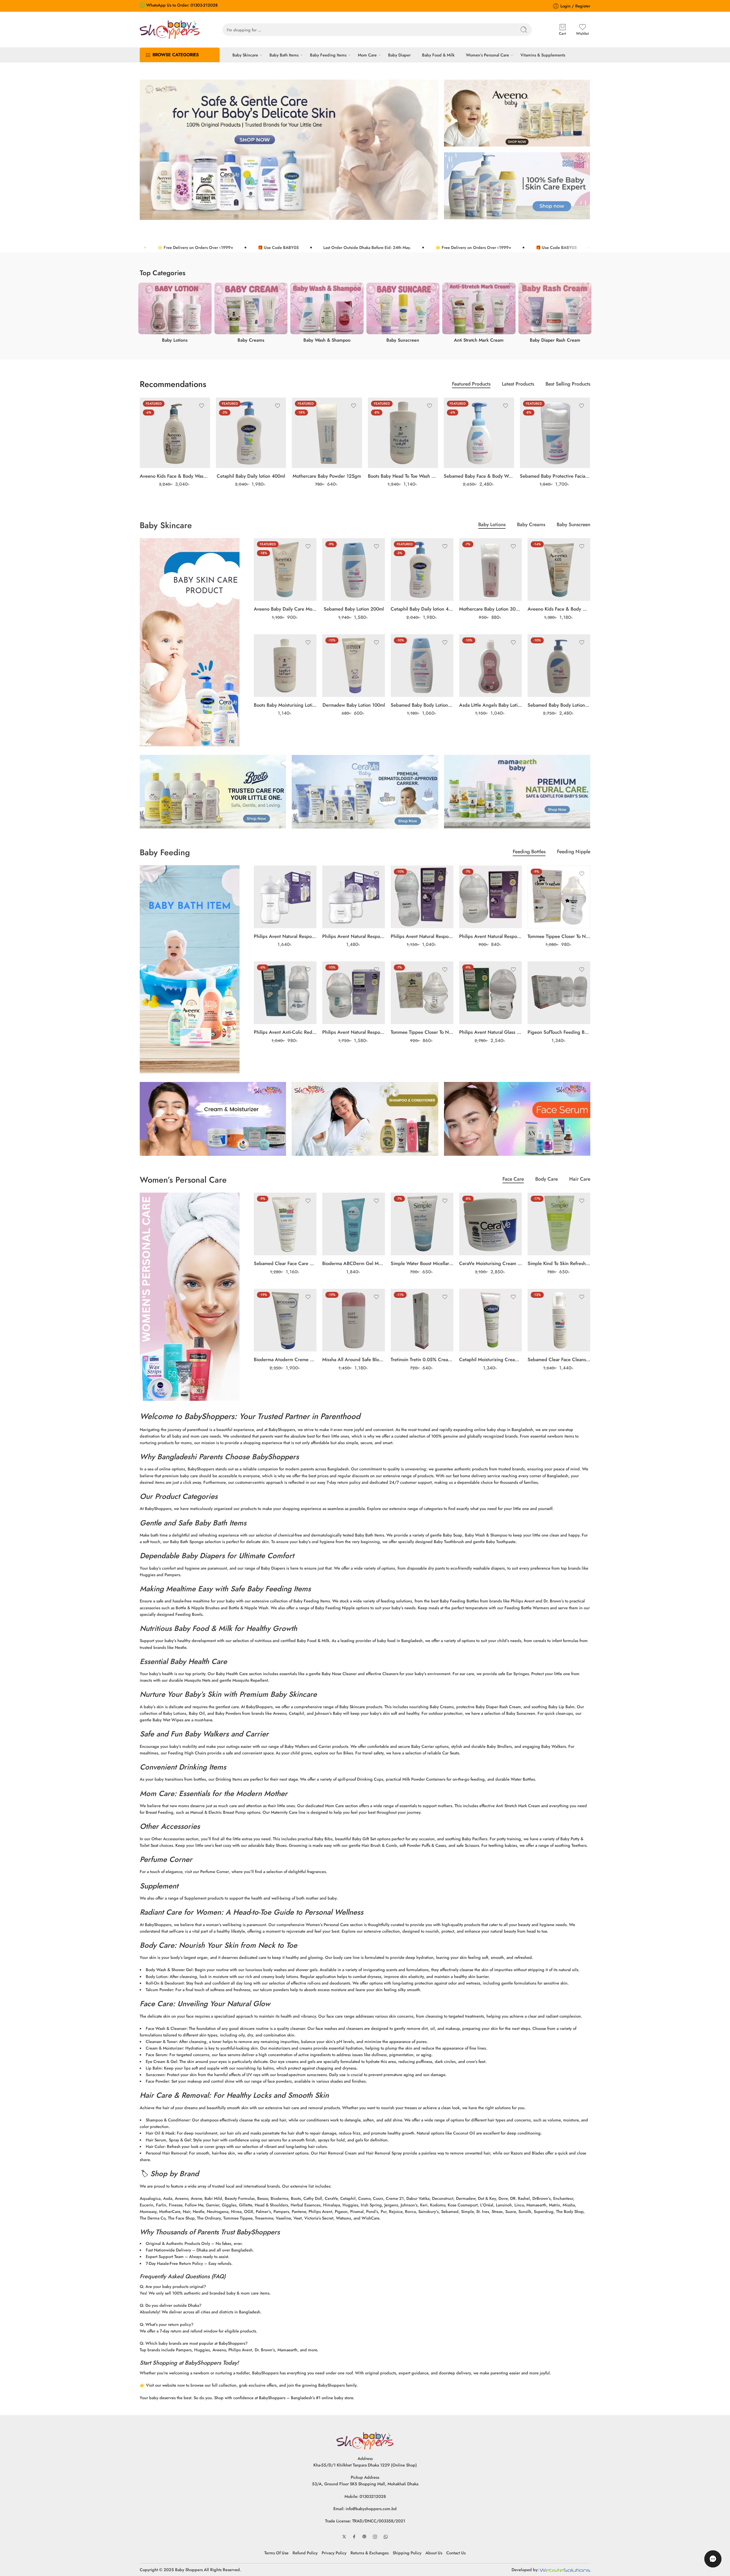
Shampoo (154, 2120)
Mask (170, 2133)
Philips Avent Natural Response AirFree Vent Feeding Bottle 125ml (354, 1032)
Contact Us (456, 2553)
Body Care (547, 1180)
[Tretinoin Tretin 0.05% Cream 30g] (422, 1320)
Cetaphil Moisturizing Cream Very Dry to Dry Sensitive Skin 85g (490, 1359)
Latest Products (518, 385)
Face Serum (156, 2055)
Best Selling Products (568, 385)
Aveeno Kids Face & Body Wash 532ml (175, 476)
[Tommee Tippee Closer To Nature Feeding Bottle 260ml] (559, 897)
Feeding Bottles (529, 852)
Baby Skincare (245, 55)
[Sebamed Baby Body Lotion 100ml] (422, 666)
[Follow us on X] (344, 2537)
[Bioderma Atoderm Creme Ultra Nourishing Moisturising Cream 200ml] (285, 1320)
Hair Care (580, 1180)
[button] (713, 2559)
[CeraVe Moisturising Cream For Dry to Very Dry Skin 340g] (490, 1224)
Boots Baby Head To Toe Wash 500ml (403, 476)
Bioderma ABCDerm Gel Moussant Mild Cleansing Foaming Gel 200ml (354, 1263)
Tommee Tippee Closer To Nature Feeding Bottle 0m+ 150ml (422, 1032)
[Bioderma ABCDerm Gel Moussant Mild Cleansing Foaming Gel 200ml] (354, 1224)
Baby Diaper (399, 55)
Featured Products (471, 385)
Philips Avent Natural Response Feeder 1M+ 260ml (422, 936)
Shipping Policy (407, 2553)
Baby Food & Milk (438, 55)
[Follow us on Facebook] (354, 2537)
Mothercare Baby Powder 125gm (327, 476)
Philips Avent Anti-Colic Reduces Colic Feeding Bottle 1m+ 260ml (285, 1032)
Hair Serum (156, 2140)
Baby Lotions (492, 525)
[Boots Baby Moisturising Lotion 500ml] (285, 666)
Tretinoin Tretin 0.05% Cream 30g (422, 1359)
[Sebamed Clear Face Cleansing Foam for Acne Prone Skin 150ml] (559, 1320)
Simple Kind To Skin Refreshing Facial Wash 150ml (559, 1263)
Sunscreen (155, 2075)
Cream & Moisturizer (164, 2048)
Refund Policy (305, 2553)
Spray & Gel (180, 2140)
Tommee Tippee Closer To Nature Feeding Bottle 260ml (559, 936)
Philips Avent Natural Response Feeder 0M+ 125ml (490, 936)
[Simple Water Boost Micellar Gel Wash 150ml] (422, 1224)
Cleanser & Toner (161, 2041)
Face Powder (157, 2081)
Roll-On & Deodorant (165, 1983)
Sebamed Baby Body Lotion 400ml (559, 705)
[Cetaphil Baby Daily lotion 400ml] (251, 433)
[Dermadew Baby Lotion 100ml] (354, 666)
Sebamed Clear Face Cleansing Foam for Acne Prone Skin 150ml (559, 1359)
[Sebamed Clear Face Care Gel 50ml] (285, 1224)
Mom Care (367, 55)
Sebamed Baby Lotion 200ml (354, 609)
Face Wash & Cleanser (166, 2028)
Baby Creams (531, 525)
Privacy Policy (334, 2553)
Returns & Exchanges (370, 2553)
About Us (434, 2553)
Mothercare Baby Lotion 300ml (490, 609)
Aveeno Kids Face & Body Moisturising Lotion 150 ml (559, 609)
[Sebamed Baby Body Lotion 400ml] (559, 666)
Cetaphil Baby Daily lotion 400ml (251, 476)
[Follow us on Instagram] (375, 2537)
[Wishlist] (202, 406)
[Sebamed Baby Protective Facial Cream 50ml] (555, 433)
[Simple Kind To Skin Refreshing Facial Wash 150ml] (559, 1224)
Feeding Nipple (574, 852)
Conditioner (178, 2120)
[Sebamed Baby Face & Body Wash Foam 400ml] (479, 433)
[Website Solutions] (565, 2570)
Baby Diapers (203, 1556)
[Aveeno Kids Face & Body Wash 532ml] (175, 433)
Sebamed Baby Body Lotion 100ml (422, 705)
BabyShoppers (209, 1416)
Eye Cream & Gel (161, 2061)
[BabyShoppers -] (170, 30)
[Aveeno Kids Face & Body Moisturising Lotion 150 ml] (559, 569)
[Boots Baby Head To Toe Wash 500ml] (403, 433)
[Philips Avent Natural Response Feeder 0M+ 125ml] (490, 897)
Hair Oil (153, 2133)
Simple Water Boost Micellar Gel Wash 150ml (422, 1263)
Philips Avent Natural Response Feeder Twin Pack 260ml (285, 936)
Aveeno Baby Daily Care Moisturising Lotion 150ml (285, 609)
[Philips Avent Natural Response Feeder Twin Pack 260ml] (285, 897)
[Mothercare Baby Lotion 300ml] (490, 569)
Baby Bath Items (284, 55)
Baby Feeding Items (328, 55)
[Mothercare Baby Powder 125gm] (327, 433)
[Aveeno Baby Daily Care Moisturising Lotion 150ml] (285, 569)
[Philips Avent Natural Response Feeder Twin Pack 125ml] (354, 897)
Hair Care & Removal (174, 2095)
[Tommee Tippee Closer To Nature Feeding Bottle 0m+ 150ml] (422, 993)
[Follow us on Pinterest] (364, 2537)
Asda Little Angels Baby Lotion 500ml (490, 705)
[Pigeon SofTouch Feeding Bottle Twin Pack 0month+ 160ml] (559, 993)
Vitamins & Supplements (543, 55)
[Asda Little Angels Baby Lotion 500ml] (490, 666)
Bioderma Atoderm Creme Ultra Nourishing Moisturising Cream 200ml (285, 1359)
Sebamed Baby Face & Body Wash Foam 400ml (479, 476)
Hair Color (155, 2146)
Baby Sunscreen (573, 525)
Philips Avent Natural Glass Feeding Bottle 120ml (490, 1032)
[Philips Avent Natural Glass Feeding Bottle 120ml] (490, 993)
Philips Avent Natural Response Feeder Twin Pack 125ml (354, 936)
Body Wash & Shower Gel (169, 1970)
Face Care (513, 1180)
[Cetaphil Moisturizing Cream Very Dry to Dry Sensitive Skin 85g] (490, 1320)
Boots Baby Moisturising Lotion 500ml (285, 705)
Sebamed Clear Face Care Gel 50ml (285, 1263)
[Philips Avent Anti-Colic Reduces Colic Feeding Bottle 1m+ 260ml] (285, 993)
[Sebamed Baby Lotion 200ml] (354, 569)
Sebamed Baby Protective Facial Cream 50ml (555, 476)
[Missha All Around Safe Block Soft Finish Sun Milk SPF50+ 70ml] (354, 1320)
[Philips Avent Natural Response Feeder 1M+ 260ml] (422, 897)
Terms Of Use (276, 2553)
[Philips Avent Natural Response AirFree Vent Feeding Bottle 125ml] (354, 993)
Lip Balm (154, 2068)
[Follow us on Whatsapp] (386, 2537)
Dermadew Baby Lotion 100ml (354, 705)
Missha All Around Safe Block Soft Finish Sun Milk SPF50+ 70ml (354, 1359)
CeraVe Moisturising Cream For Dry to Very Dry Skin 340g (490, 1263)
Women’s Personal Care (487, 55)
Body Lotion (157, 1976)
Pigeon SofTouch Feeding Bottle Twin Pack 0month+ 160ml (559, 1032)
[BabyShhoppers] (365, 2440)
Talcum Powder (159, 1990)
